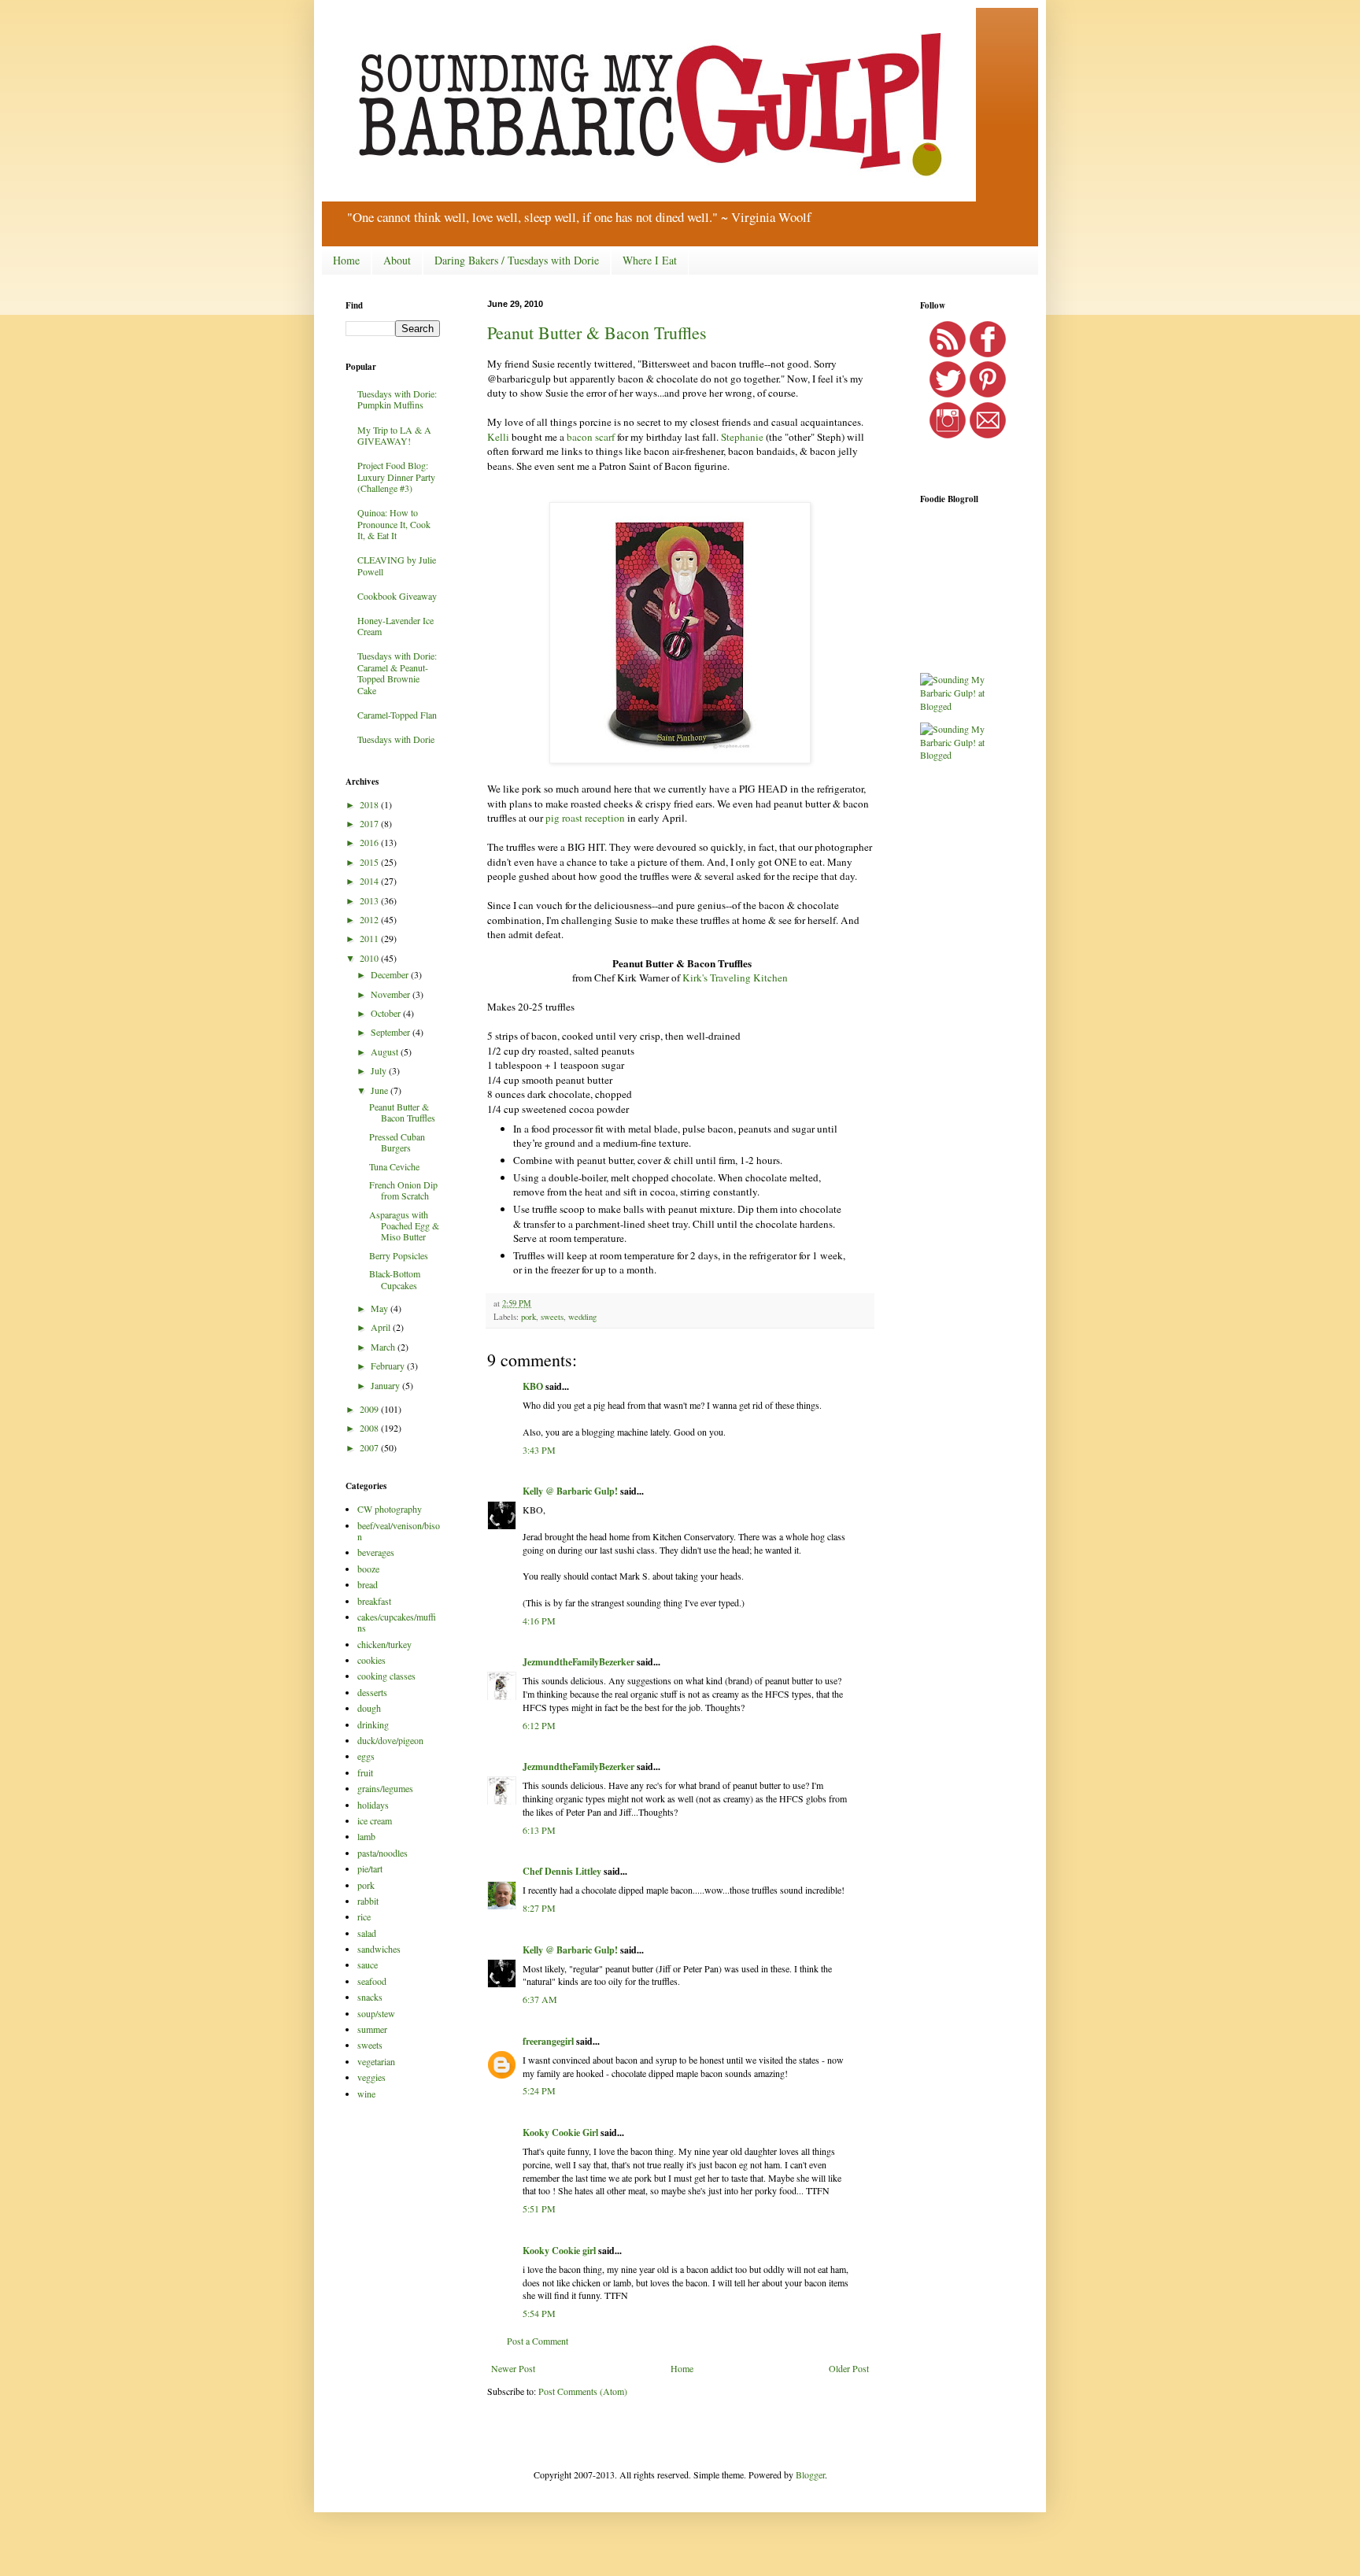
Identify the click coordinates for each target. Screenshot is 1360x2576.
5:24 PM (539, 2090)
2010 (370, 958)
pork (528, 1317)
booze (368, 1569)
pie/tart (370, 1868)
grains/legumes (385, 1788)
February (389, 1366)
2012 (370, 919)
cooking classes (386, 1676)
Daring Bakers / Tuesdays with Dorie (517, 260)
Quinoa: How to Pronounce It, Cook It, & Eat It (394, 524)
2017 (370, 823)
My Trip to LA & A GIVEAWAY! (394, 435)
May (381, 1308)
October (387, 1013)
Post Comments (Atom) (583, 2391)
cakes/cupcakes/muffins (397, 1622)
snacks (370, 1997)
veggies (371, 2077)
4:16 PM (539, 1621)
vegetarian (376, 2061)
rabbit (368, 1901)
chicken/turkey (384, 1644)
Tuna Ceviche (394, 1166)
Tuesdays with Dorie (396, 739)
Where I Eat (650, 260)
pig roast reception (584, 818)
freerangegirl (548, 2041)
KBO (533, 1386)
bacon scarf (591, 437)
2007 (370, 1447)
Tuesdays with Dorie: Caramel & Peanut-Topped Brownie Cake (397, 673)
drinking (373, 1724)
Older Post (849, 2368)
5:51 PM (539, 2208)
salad (367, 1933)
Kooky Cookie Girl (560, 2132)
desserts (372, 1692)
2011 (370, 938)
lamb (366, 1836)
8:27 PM (539, 1908)
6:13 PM (539, 1830)
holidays (373, 1805)
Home (346, 260)
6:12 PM (539, 1725)
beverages (376, 1552)
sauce (368, 1964)
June (381, 1090)
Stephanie (742, 437)
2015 (370, 862)
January (386, 1385)
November (392, 994)
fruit (365, 1772)
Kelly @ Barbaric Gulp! (570, 1491)
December (391, 974)
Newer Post (513, 2368)
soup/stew (376, 2013)
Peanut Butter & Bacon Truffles (597, 333)
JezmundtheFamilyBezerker (578, 1662)
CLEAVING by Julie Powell (397, 565)
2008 (370, 1428)
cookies (371, 1660)
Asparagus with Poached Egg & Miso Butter (404, 1226)
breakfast (374, 1601)
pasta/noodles (382, 1853)
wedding (582, 1317)
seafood (372, 1981)
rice (364, 1916)
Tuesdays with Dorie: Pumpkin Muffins (397, 399)
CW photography (390, 1509)
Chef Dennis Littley (562, 1871)
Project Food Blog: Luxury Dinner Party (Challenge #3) (396, 477)
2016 (370, 842)
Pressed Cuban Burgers (397, 1142)
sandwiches (379, 1949)
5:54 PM (539, 2313)
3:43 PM (539, 1450)
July (380, 1070)
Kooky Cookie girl (559, 2251)
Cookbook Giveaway (397, 596)
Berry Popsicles (399, 1255)
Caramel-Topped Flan (397, 715)
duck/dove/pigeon (390, 1740)
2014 (370, 881)
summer (372, 2029)
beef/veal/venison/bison (399, 1531)
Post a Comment (538, 2341)
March (384, 1347)
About (397, 260)
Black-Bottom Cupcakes (395, 1279)
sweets (552, 1317)
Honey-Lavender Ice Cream (395, 626)
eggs (366, 1756)
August (386, 1051)
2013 (370, 900)
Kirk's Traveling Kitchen (735, 978)
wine (366, 2094)
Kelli (498, 437)
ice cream (375, 1820)
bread (368, 1584)
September (392, 1032)
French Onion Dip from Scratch (403, 1190)
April (382, 1327)
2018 (370, 804)
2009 (370, 1409)
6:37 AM (540, 1999)
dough (369, 1708)
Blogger (810, 2474)
